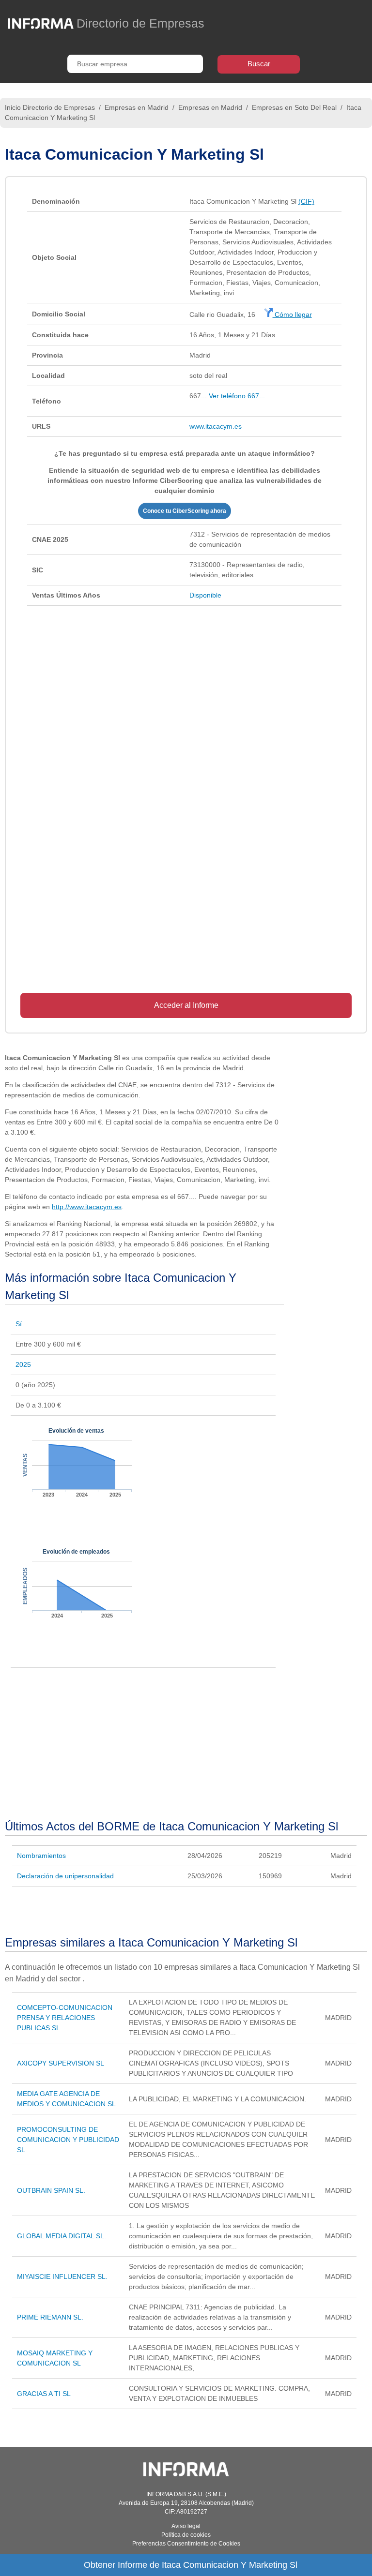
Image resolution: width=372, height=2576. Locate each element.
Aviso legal (186, 2526)
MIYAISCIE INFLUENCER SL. (62, 2276)
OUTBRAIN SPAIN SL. (51, 2190)
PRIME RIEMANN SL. (50, 2317)
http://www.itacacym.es (87, 1207)
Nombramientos (41, 1856)
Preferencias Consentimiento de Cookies (186, 2544)
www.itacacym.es (216, 426)
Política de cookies (186, 2535)
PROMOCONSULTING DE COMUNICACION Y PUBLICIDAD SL (68, 2140)
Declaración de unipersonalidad (65, 1876)
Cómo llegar (292, 315)
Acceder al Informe (186, 1005)
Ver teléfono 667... (237, 396)
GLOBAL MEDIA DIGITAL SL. (62, 2236)
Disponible (205, 595)
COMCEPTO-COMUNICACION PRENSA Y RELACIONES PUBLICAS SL (65, 2018)
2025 (23, 1364)
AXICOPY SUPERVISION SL (61, 2063)
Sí (19, 1324)
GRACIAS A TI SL (44, 2394)
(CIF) (306, 201)
